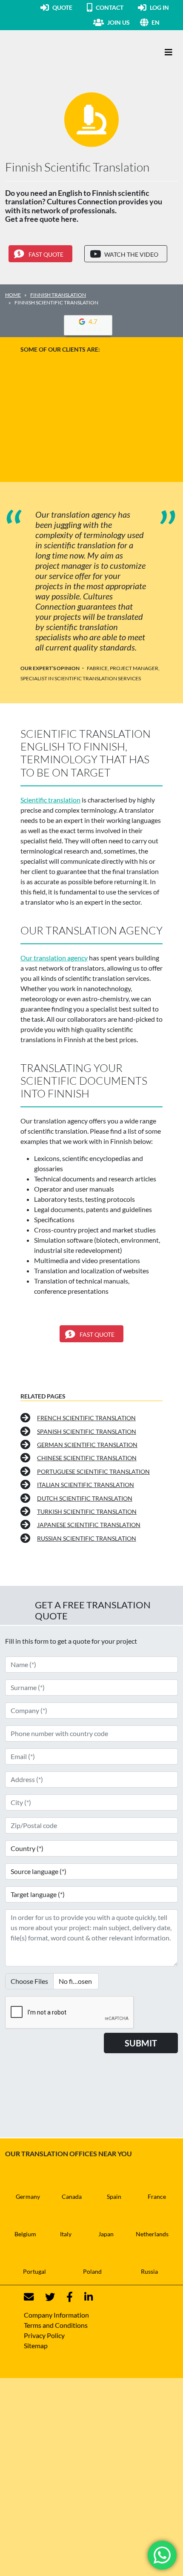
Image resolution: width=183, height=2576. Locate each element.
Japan (106, 2234)
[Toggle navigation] (169, 52)
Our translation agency (54, 958)
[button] (165, 22)
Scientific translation (50, 800)
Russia (149, 2271)
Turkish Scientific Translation (87, 1512)
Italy (66, 2234)
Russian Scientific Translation (87, 1538)
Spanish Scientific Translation (87, 1431)
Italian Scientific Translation (86, 1485)
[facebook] (64, 2297)
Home (13, 295)
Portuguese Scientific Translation (93, 1471)
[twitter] (45, 2297)
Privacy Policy (44, 2335)
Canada (72, 2196)
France (157, 2196)
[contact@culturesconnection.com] (29, 2297)
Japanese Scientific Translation (89, 1525)
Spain (114, 2196)
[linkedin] (83, 2297)
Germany (28, 2196)
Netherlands (152, 2234)
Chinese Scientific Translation (87, 1458)
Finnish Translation (58, 295)
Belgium (25, 2234)
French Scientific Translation (86, 1418)
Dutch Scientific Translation (85, 1498)
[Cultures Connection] (52, 52)
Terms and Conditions (56, 2325)
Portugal (34, 2271)
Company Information (56, 2315)
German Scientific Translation (87, 1445)
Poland (92, 2271)
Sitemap (36, 2345)
